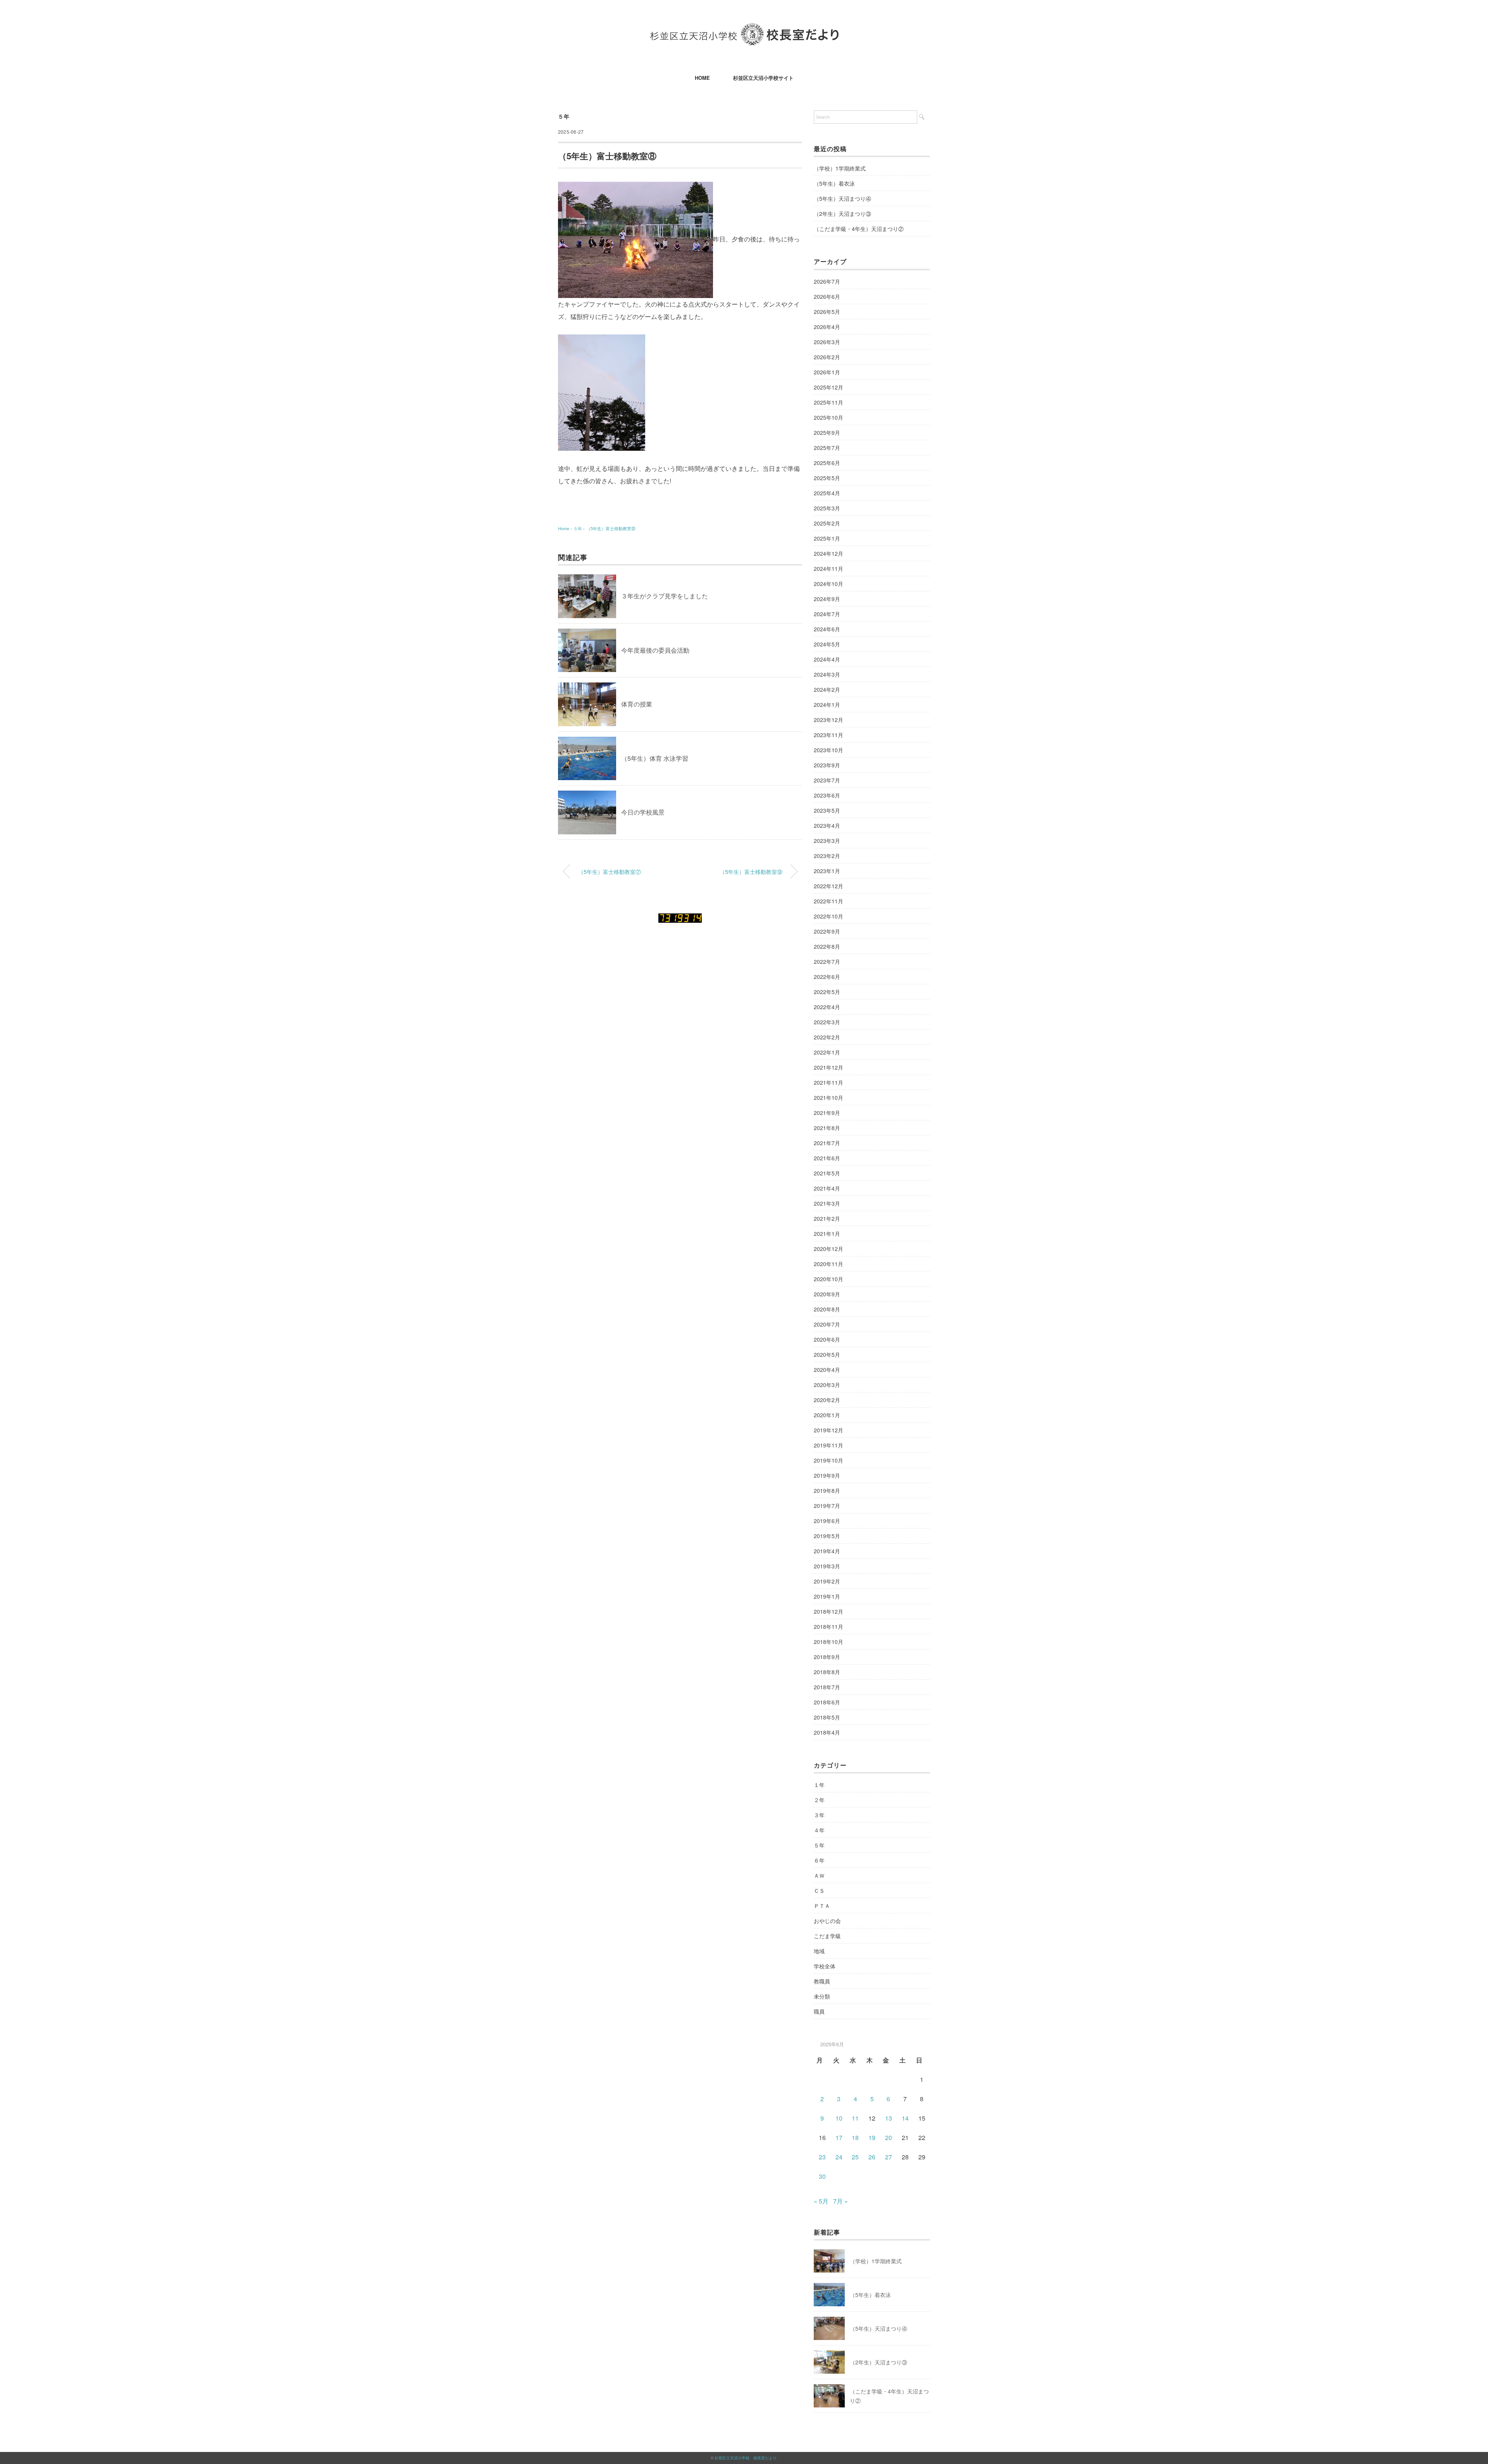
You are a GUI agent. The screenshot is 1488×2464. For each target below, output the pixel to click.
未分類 (822, 1996)
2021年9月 (827, 1113)
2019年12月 (828, 1430)
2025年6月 (827, 463)
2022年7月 (827, 961)
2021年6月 (827, 1158)
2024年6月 (827, 629)
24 (839, 2157)
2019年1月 (827, 1596)
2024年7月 (827, 614)
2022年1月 (827, 1052)
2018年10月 (828, 1642)
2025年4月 (827, 493)
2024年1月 (827, 705)
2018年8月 (827, 1672)
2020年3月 (827, 1385)
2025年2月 (827, 523)
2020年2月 (827, 1400)
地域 (819, 1951)
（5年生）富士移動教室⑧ (611, 528)
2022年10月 (828, 916)
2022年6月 (827, 977)
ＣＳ (819, 1890)
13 (889, 2118)
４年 (819, 1830)
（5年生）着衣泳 (834, 183)
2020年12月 (828, 1249)
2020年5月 (827, 1354)
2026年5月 (827, 312)
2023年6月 (827, 795)
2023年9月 (827, 765)
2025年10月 (828, 417)
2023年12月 (828, 720)
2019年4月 (827, 1551)
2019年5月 (827, 1536)
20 (889, 2137)
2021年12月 (828, 1067)
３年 (819, 1815)
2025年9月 (827, 432)
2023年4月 (827, 825)
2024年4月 (827, 659)
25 (855, 2157)
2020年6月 (827, 1339)
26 (872, 2157)
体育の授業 (637, 704)
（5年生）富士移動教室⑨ (751, 871)
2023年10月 (828, 750)
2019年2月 (827, 1581)
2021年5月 (827, 1173)
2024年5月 (827, 644)
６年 (819, 1860)
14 (905, 2118)
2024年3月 (827, 674)
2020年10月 (828, 1279)
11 (855, 2118)
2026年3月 (827, 342)
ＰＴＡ (822, 1906)
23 (822, 2157)
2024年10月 (828, 584)
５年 (564, 116)
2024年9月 (827, 599)
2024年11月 (828, 569)
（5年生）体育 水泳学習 (655, 758)
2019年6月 (827, 1521)
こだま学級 (827, 1936)
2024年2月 (827, 689)
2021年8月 (827, 1128)
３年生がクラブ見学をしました (665, 596)
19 (872, 2137)
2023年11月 (828, 735)
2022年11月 (828, 901)
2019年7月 (827, 1506)
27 (889, 2157)
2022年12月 (828, 886)
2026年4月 (827, 327)
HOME (702, 78)
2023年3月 (827, 841)
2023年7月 (827, 780)
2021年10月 (828, 1098)
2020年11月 (828, 1264)
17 (839, 2137)
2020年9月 (827, 1294)
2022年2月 (827, 1037)
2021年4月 (827, 1188)
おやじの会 (827, 1921)
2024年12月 (828, 553)
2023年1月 (827, 871)
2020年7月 (827, 1324)
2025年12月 (828, 387)
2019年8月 (827, 1490)
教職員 (822, 1981)
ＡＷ (819, 1875)
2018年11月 (828, 1627)
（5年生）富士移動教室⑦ (610, 871)
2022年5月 (827, 992)
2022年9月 (827, 931)
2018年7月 (827, 1687)
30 (822, 2176)
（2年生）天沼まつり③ (842, 214)
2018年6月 (827, 1702)
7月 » (840, 2201)
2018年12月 (828, 1611)
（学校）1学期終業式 (840, 168)
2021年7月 (827, 1143)
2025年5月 (827, 478)
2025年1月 (827, 538)
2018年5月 (827, 1717)
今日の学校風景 (643, 812)
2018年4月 (827, 1732)
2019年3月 (827, 1566)
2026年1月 (827, 372)
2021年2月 (827, 1218)
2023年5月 (827, 810)
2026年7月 (827, 281)
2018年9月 (827, 1657)
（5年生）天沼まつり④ (842, 198)
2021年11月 (828, 1082)
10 (839, 2118)
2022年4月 (827, 1007)
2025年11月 (828, 402)
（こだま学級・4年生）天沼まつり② (859, 229)
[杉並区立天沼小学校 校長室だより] (744, 29)
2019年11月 (828, 1445)
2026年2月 (827, 357)
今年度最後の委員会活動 (655, 650)
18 (855, 2137)
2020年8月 (827, 1309)
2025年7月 (827, 448)
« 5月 (821, 2201)
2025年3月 (827, 508)
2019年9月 (827, 1475)
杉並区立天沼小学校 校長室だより (746, 2458)
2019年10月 (828, 1460)
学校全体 (825, 1966)
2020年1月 (827, 1415)
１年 (819, 1785)
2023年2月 (827, 856)
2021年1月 (827, 1234)
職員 (819, 2011)
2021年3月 (827, 1203)
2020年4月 (827, 1370)
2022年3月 (827, 1022)
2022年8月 (827, 946)
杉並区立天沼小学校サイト (763, 78)
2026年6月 (827, 296)
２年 (819, 1800)
